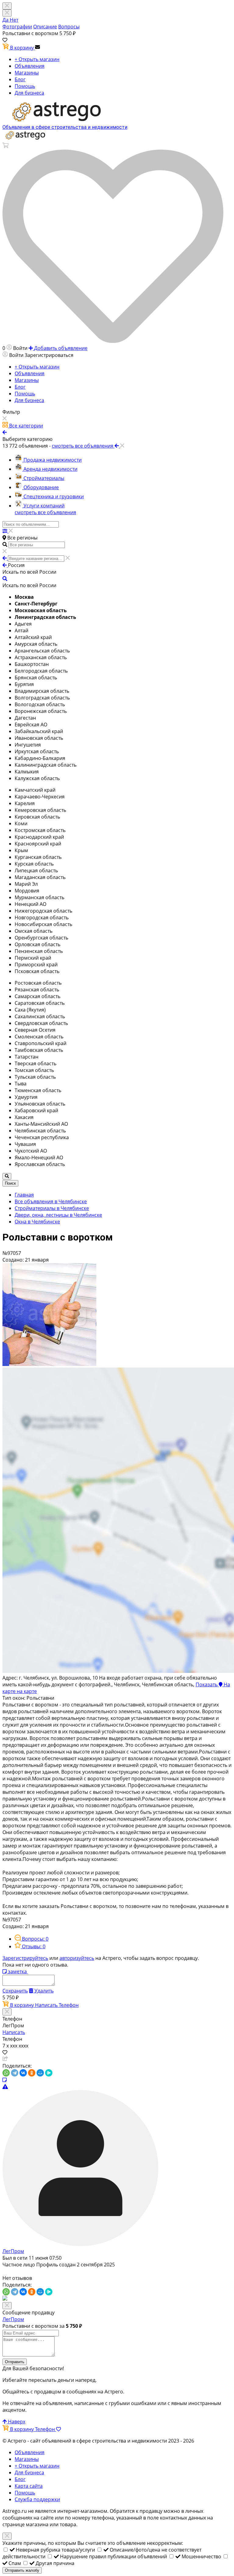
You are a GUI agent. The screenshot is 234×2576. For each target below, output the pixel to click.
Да (6, 20)
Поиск (10, 1183)
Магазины (27, 73)
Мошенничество (202, 2556)
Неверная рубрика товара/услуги (56, 2550)
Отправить (15, 2362)
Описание (45, 27)
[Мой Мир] (40, 2073)
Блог (20, 79)
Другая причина (55, 2563)
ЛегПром (13, 2251)
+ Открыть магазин (37, 59)
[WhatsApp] (6, 2073)
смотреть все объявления (45, 512)
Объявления (30, 66)
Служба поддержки (37, 2499)
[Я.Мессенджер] (49, 2073)
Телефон (69, 2005)
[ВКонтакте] (23, 2073)
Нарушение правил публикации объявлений (114, 2556)
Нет (14, 20)
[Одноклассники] (32, 2073)
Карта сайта (29, 2486)
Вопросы (69, 27)
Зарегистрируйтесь (25, 1958)
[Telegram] (15, 2073)
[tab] (32, 1939)
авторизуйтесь (77, 1958)
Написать (47, 2005)
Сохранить (15, 1991)
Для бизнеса (29, 93)
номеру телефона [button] (93, 2518)
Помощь (25, 86)
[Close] (7, 13)
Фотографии (17, 27)
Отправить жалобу (22, 2570)
